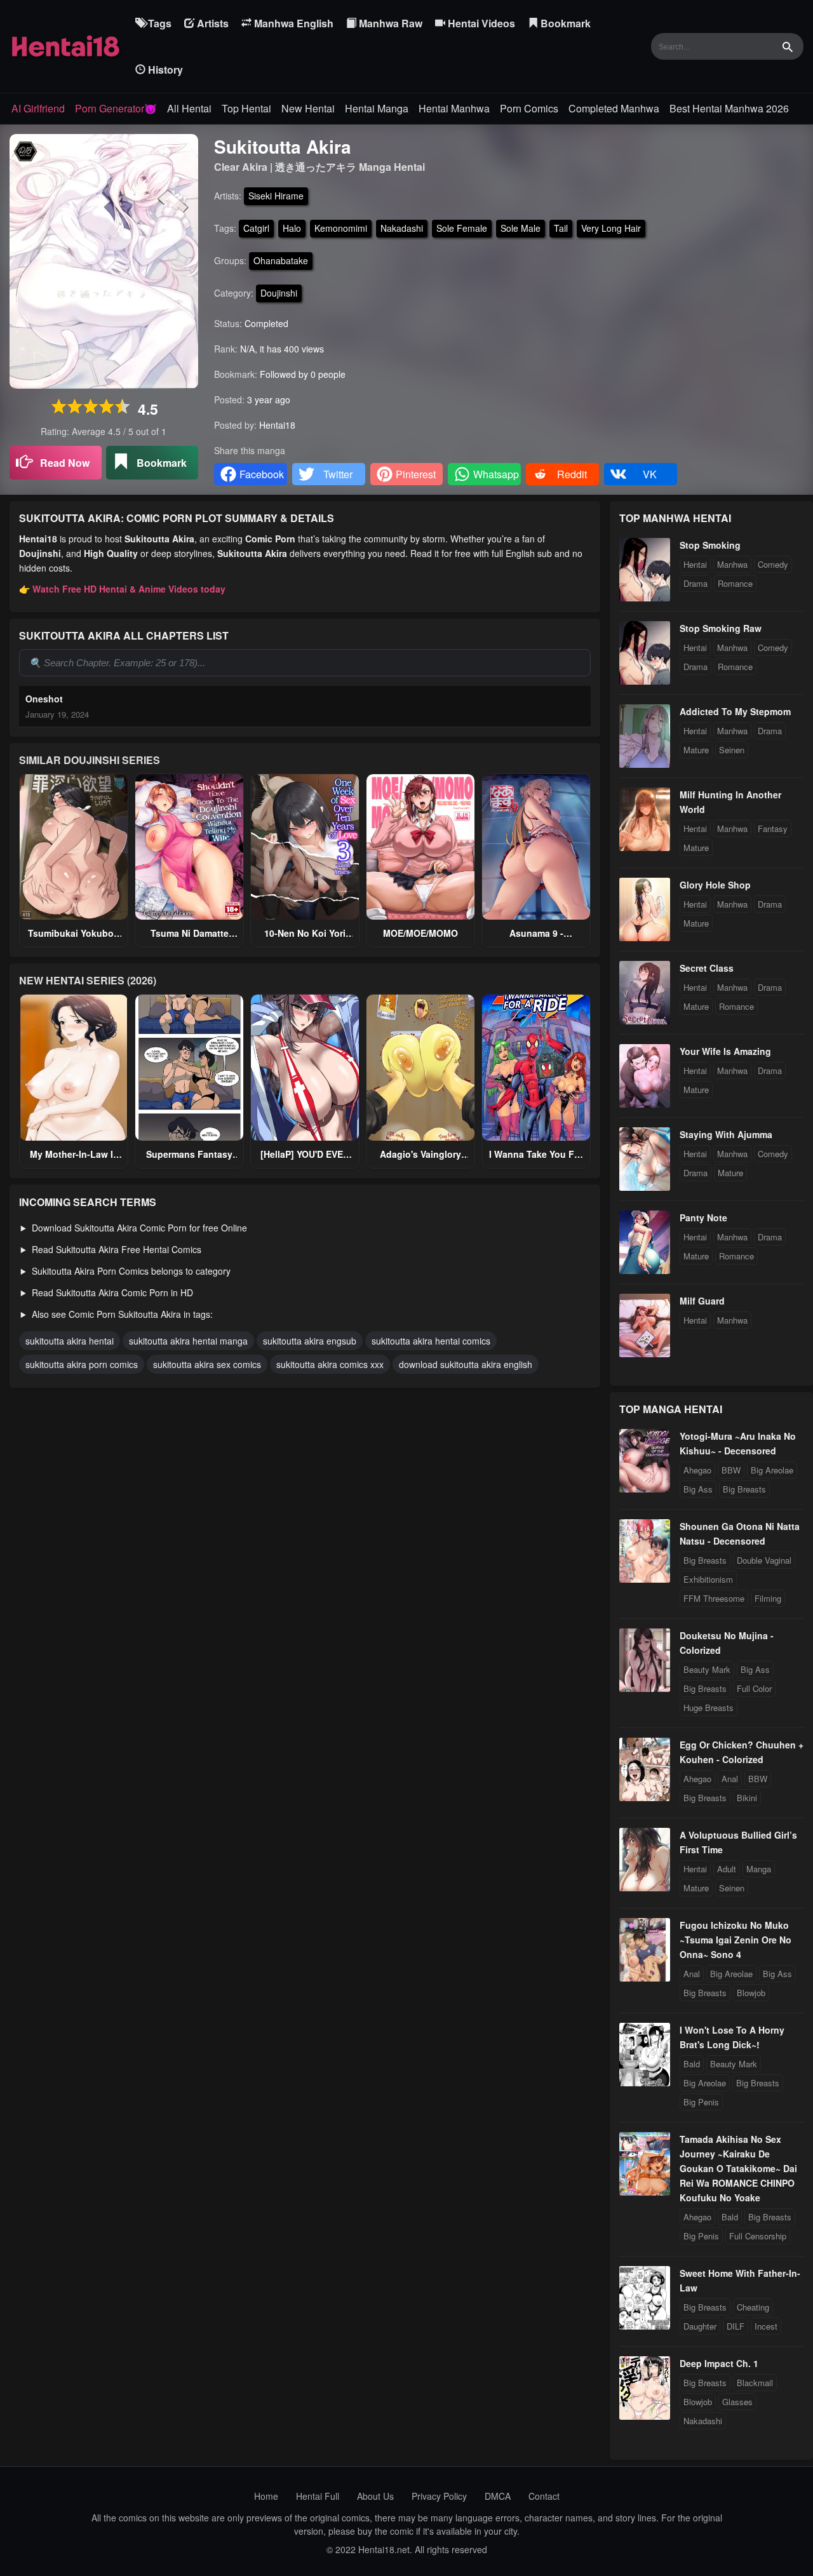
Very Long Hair (611, 228)
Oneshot (44, 699)
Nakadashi (402, 228)
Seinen (732, 750)
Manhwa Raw (389, 23)
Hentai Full (318, 2496)
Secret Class (707, 968)
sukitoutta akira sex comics (207, 1364)
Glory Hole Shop (715, 885)
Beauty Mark (707, 1669)
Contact (544, 2496)
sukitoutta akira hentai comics (431, 1341)
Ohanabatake (281, 260)
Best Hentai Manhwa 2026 (729, 108)
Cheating (753, 2307)
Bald (692, 2064)
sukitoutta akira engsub (310, 1341)
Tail (561, 228)
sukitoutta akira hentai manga (188, 1341)
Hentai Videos (480, 23)
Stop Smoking (710, 545)
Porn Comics (529, 108)
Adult (727, 1869)
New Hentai (308, 108)
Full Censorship (758, 2236)
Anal (730, 1779)
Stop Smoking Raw (721, 628)
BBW (731, 1470)
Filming (768, 1598)
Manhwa (732, 564)
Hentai (695, 564)
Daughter (700, 2326)
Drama (695, 583)
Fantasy (773, 828)
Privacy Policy (439, 2496)
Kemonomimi (341, 228)
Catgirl (256, 228)
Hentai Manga (377, 108)
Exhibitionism (708, 1579)
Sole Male (521, 228)
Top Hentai (246, 108)
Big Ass (698, 1489)
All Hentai (189, 108)
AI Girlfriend (38, 108)
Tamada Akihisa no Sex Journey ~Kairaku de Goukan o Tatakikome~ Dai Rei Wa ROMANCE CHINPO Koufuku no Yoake (738, 2168)
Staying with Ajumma (726, 1134)
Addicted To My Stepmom (735, 711)
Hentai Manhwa (454, 108)
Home (266, 2496)
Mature (696, 750)
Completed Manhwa (614, 108)
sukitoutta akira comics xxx (330, 1364)
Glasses (737, 2402)
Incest (766, 2326)
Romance (735, 583)
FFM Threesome (714, 1598)
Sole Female (462, 228)
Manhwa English (292, 23)
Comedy (773, 564)
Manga (759, 1869)
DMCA (498, 2496)
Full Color (754, 1688)
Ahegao (697, 1470)
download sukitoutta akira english (466, 1364)
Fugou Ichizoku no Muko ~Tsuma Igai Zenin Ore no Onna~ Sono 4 (736, 1940)
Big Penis (701, 2102)
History (164, 70)
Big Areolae (772, 1470)
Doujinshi (279, 293)
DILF (736, 2326)
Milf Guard (702, 1301)
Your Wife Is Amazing (725, 1051)
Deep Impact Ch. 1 (719, 2363)
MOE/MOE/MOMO (420, 933)
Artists (212, 23)
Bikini (747, 1798)
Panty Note (703, 1218)
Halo (292, 228)
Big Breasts (744, 1489)
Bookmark (564, 23)
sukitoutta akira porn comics (82, 1364)
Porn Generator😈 (116, 108)
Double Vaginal (764, 1560)
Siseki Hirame (276, 196)
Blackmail (755, 2383)
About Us (375, 2496)
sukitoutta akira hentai (70, 1341)
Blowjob (751, 1993)
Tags (158, 23)
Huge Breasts (709, 1707)
